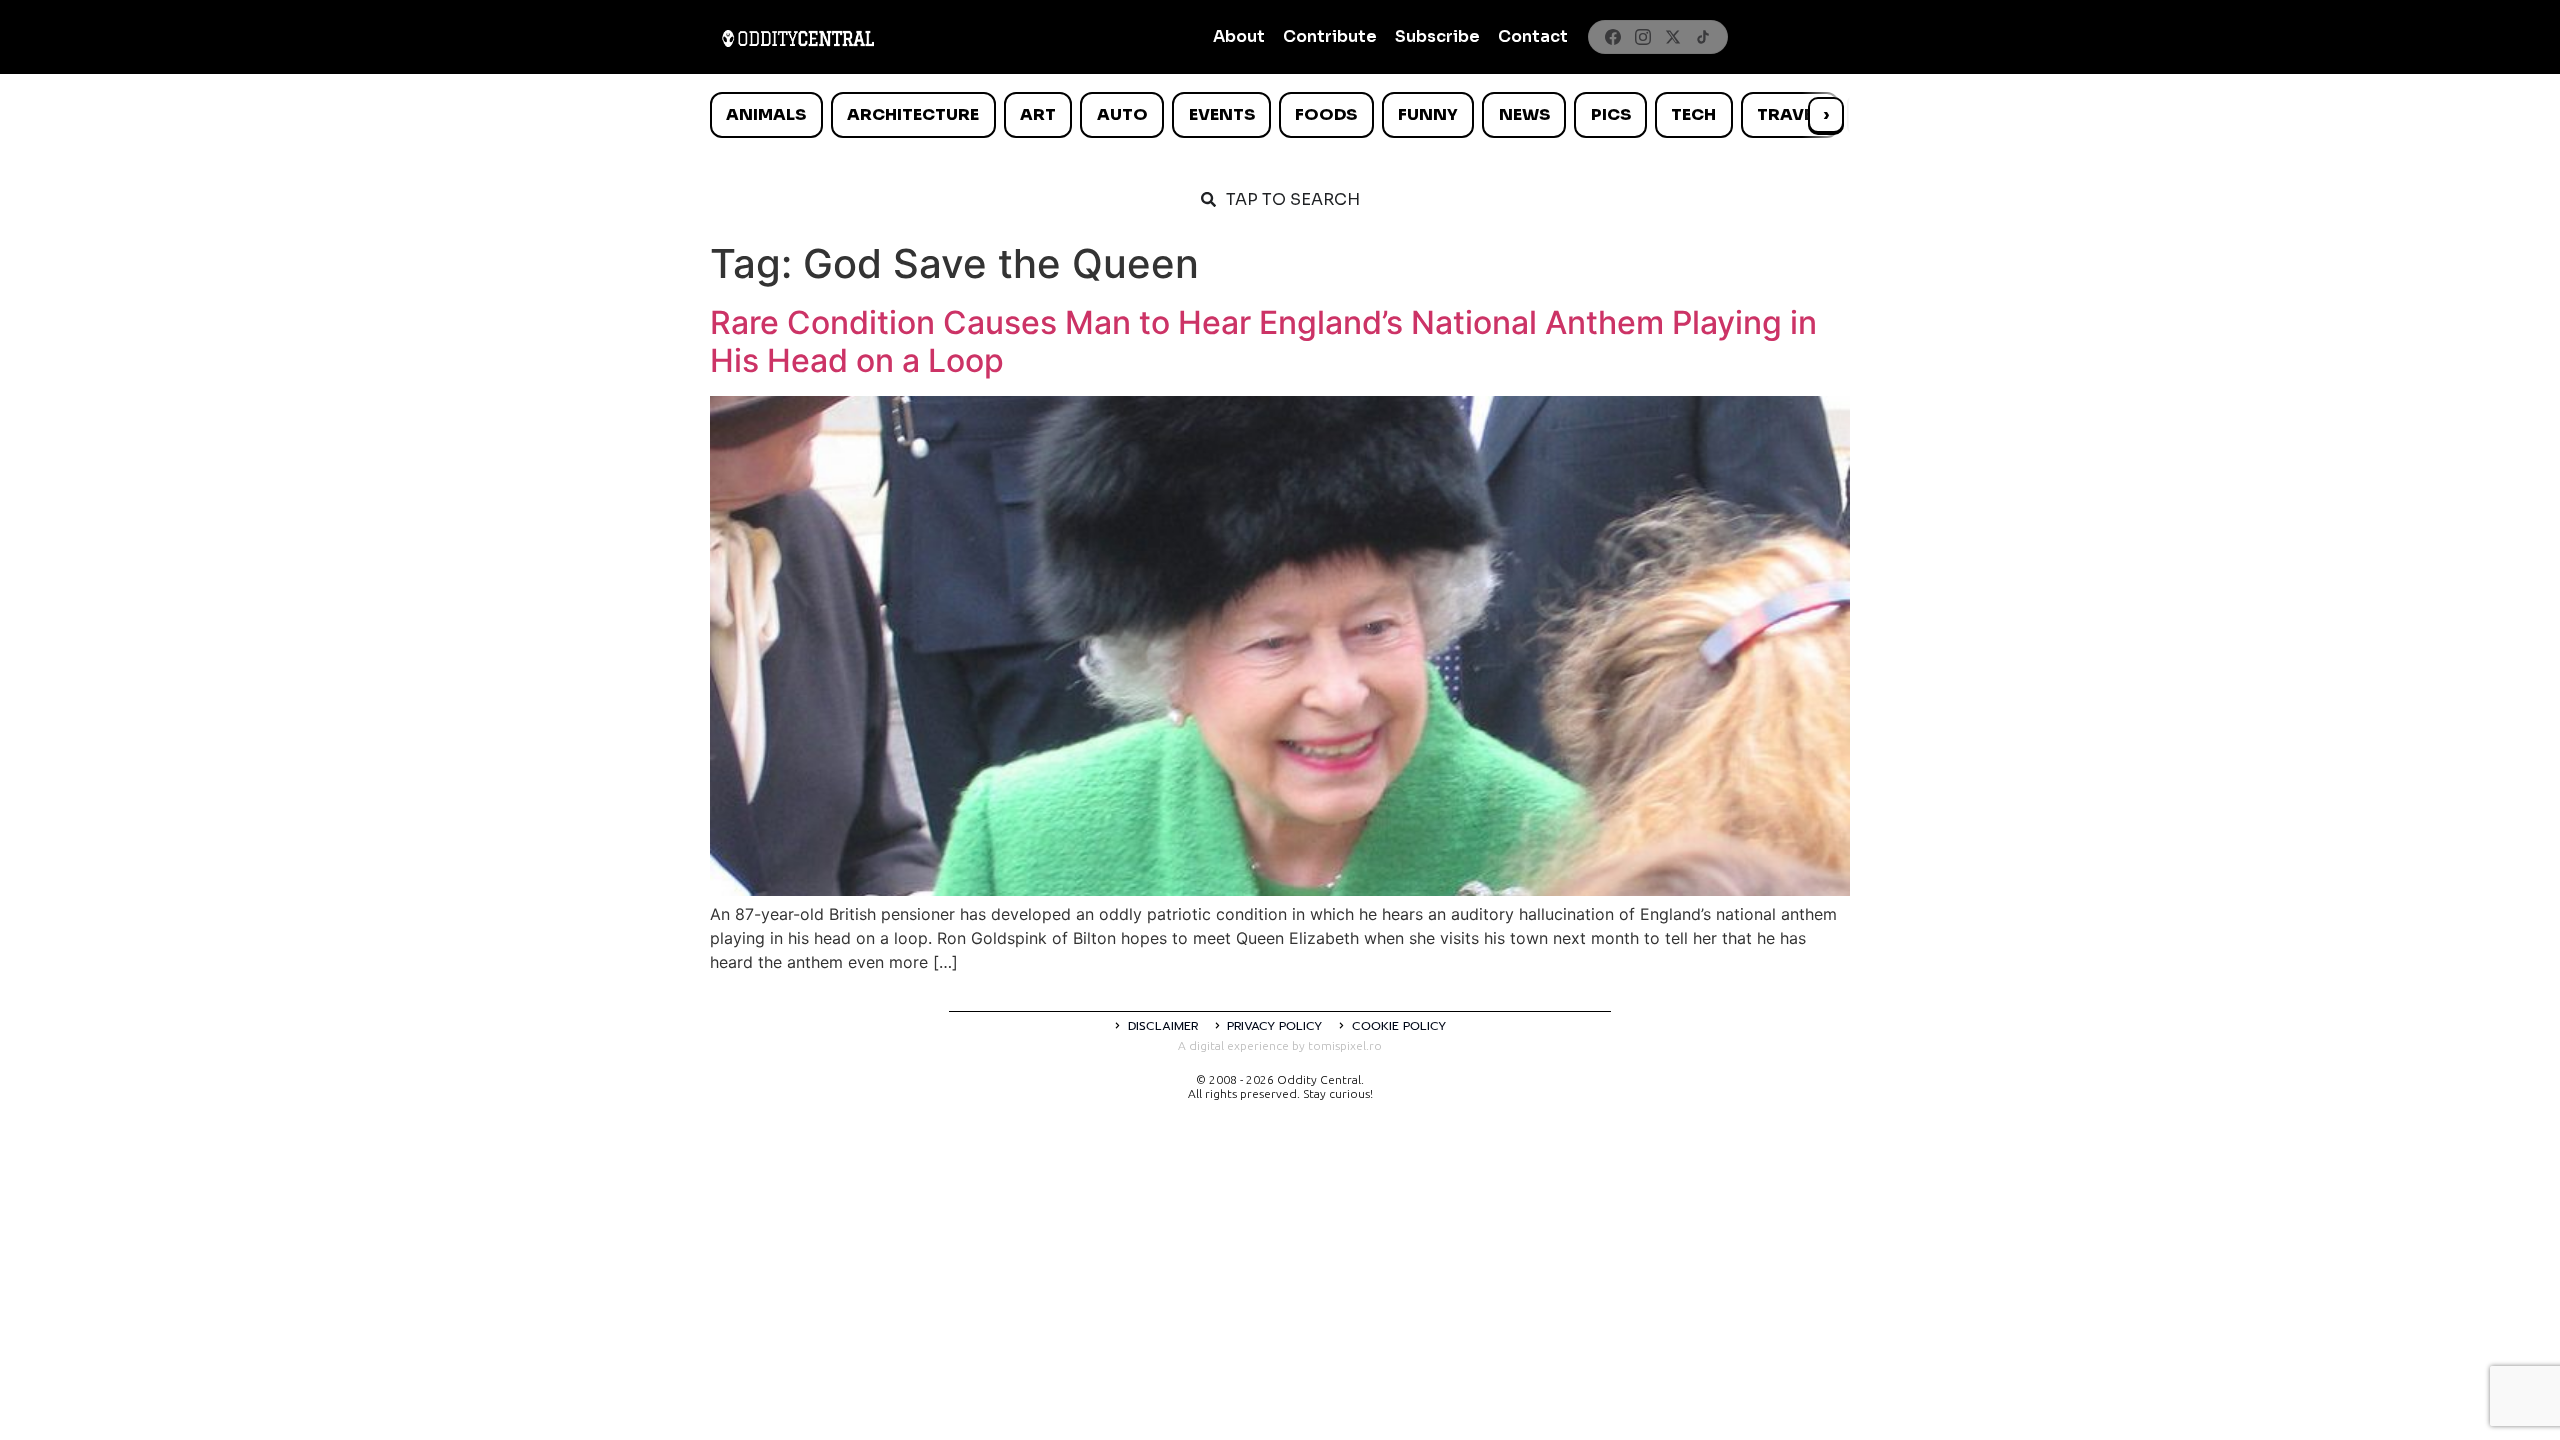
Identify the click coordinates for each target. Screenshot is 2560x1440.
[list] (1280, 115)
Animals (766, 114)
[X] (1673, 37)
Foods (1326, 114)
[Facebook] (1613, 37)
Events (1222, 114)
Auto (1122, 114)
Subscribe (1437, 36)
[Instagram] (1643, 37)
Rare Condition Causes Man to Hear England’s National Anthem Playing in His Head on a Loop (1263, 341)
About (1239, 36)
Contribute (1330, 36)
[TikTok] (1703, 37)
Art (1038, 114)
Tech (1693, 114)
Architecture (913, 114)
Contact (1533, 36)
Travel (1789, 114)
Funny (1428, 114)
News (1524, 114)
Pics (1611, 114)
